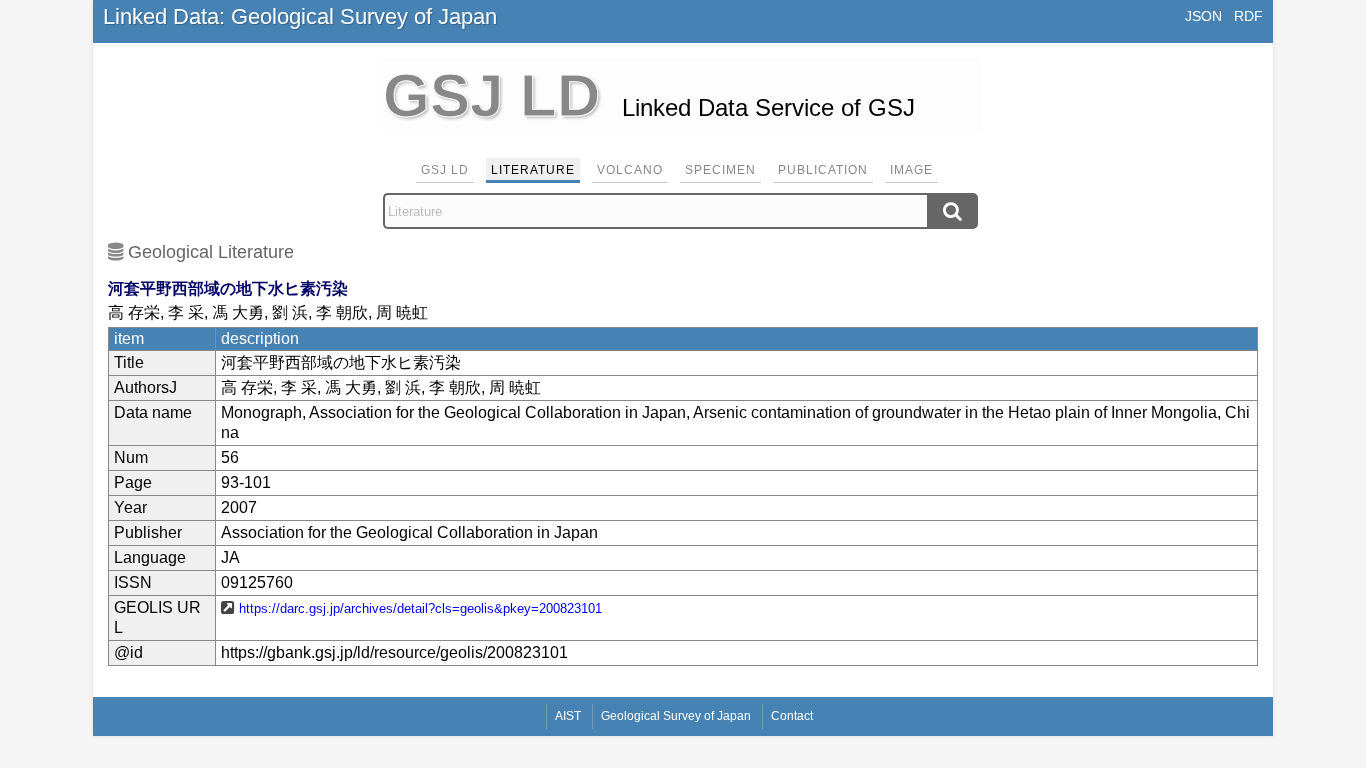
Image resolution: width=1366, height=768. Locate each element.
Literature (533, 170)
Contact (792, 716)
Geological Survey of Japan (676, 716)
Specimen (720, 170)
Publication (823, 170)
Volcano (630, 170)
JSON (1203, 16)
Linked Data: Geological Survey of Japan (300, 16)
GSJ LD (445, 170)
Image (911, 170)
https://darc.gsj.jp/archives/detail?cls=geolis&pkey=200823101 (420, 608)
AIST (568, 716)
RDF (1248, 16)
